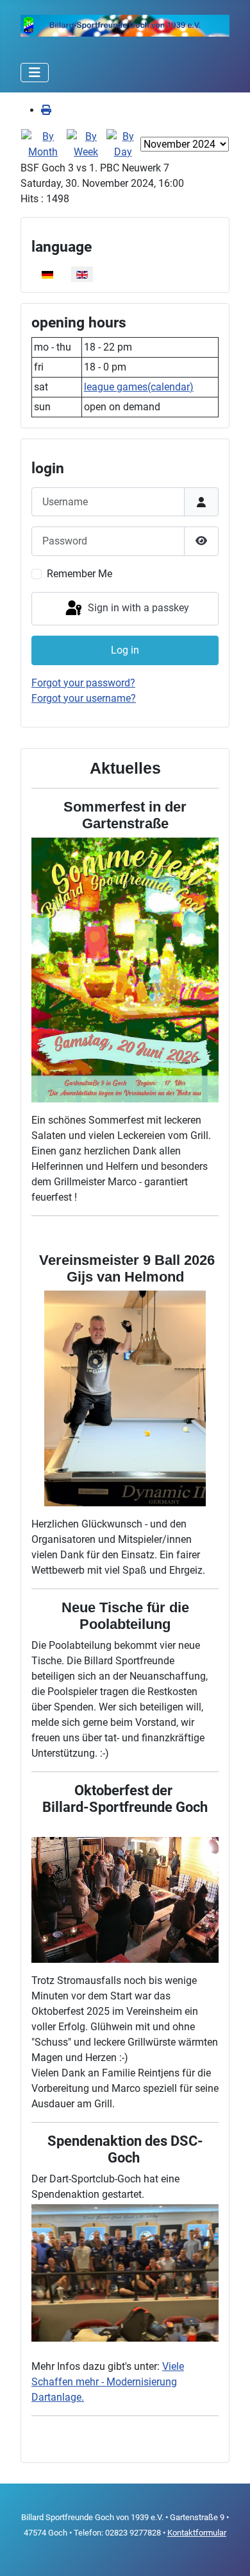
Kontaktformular (197, 2533)
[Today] (123, 144)
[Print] (46, 110)
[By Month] (43, 144)
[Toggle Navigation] (35, 73)
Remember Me (79, 574)
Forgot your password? (83, 683)
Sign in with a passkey (137, 608)
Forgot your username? (84, 698)
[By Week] (86, 144)
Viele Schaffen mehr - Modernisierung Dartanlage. (108, 2382)
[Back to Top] (228, 2552)
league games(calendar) (139, 387)
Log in (125, 650)
